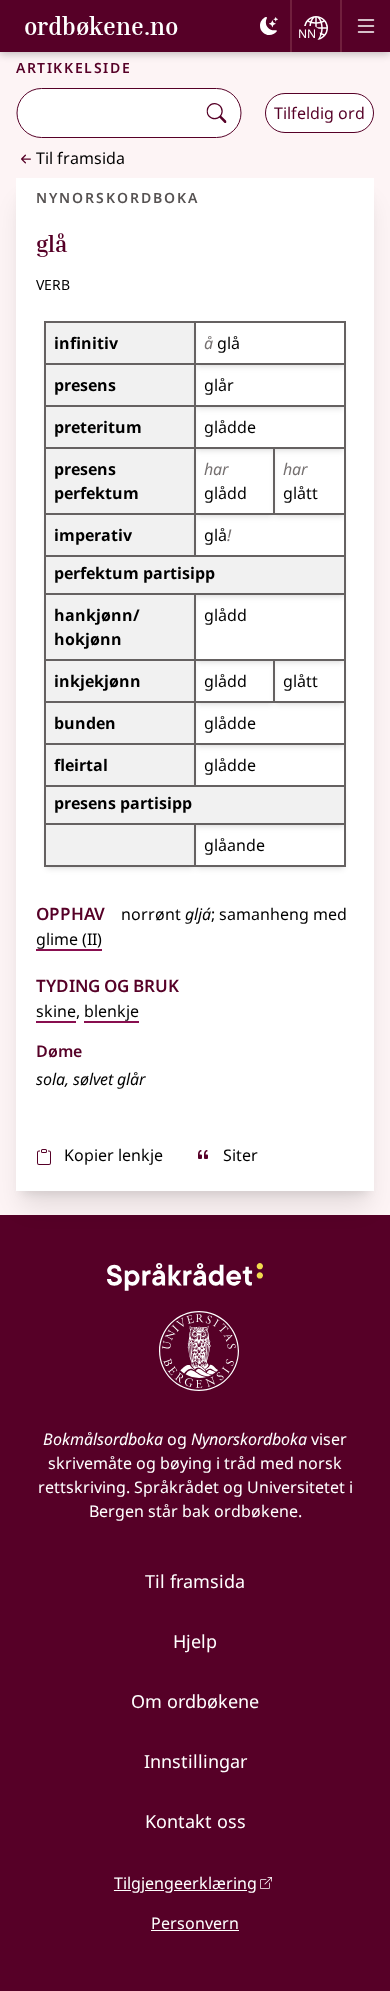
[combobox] (107, 113)
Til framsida (80, 158)
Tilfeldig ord (319, 113)
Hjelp (195, 1641)
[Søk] (216, 113)
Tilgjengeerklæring (185, 1883)
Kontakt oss (195, 1821)
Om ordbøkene (195, 1701)
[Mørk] (269, 26)
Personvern (195, 1923)
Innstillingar (195, 1761)
